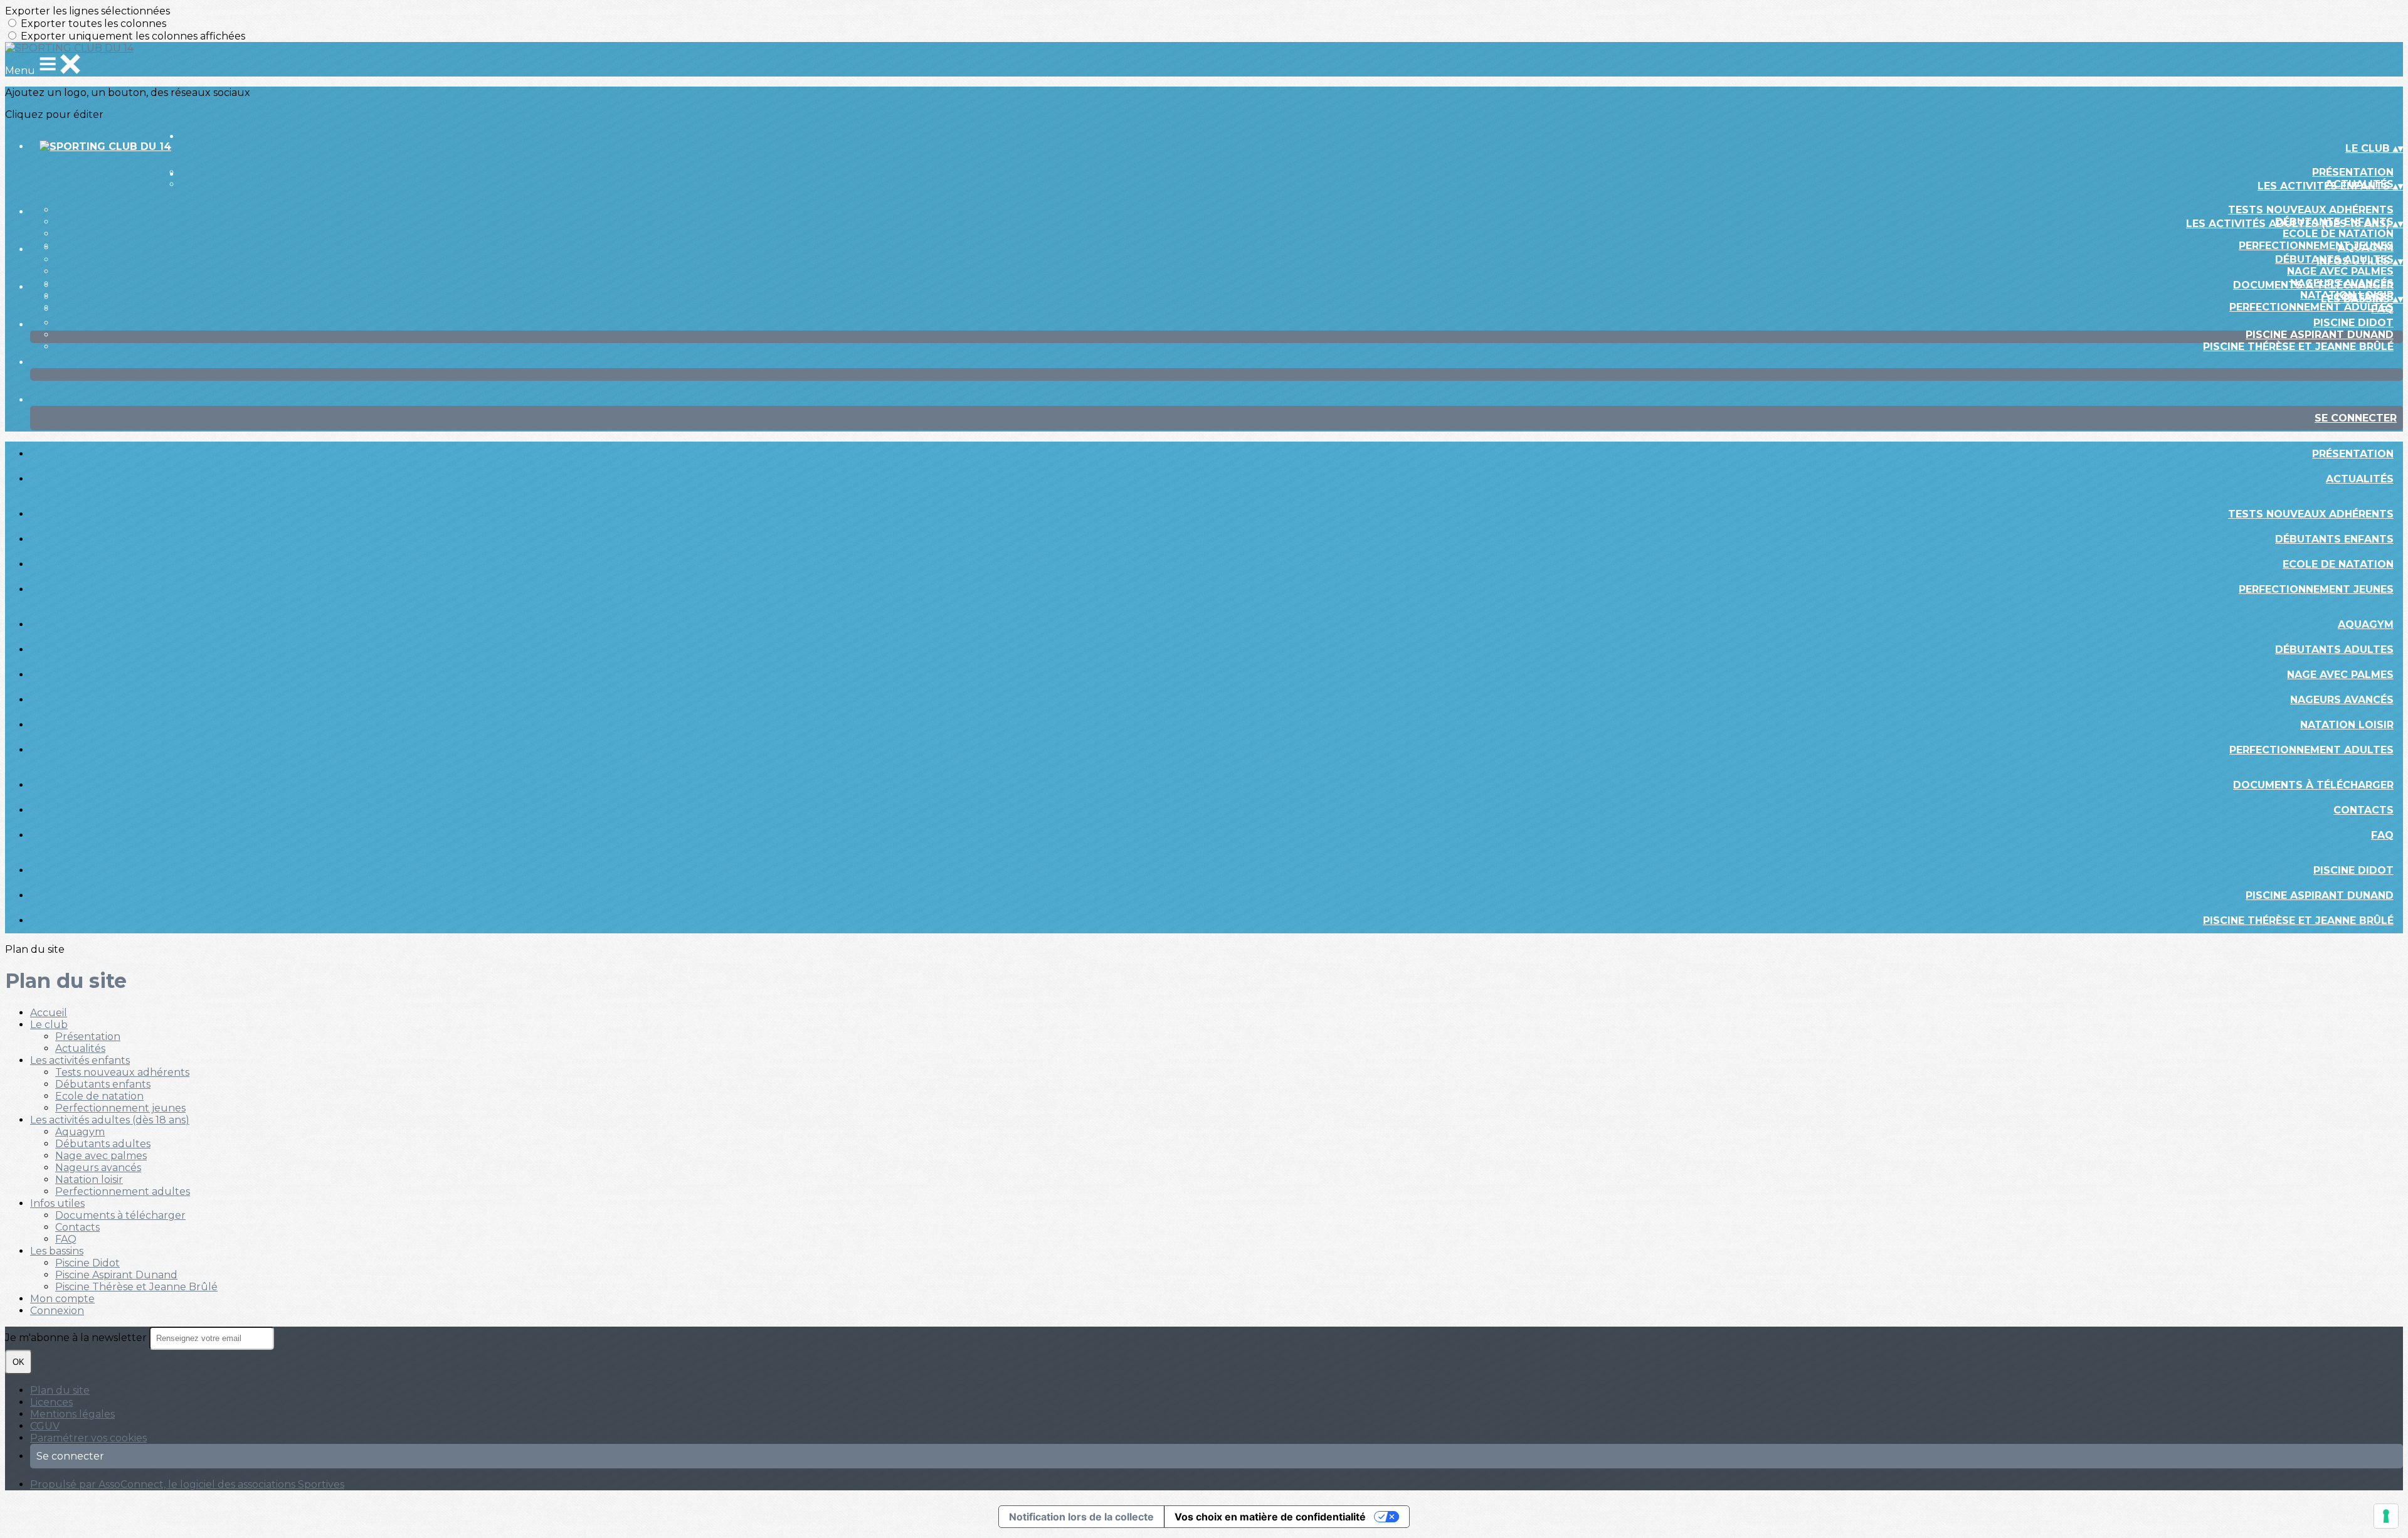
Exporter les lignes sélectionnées (87, 11)
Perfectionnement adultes (2311, 307)
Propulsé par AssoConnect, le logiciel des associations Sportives (187, 1484)
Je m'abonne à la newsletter (77, 1338)
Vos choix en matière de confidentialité (1270, 1517)
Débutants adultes (2334, 650)
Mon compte (62, 1299)
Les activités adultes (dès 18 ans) (110, 1120)
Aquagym (2366, 247)
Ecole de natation (2338, 234)
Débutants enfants (2334, 539)
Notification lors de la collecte (1081, 1517)
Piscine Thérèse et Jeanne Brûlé (2298, 347)
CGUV (45, 1426)
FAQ (2382, 309)
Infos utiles (57, 1203)
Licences (51, 1402)
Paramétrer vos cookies (88, 1438)
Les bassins (57, 1251)
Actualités (2360, 479)
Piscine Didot (2353, 323)
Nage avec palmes (2340, 271)
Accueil (49, 1013)
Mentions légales (72, 1414)
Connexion (57, 1311)
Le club (49, 1025)
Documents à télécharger (2313, 285)
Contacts (2363, 810)
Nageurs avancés (2342, 700)
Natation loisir (2347, 725)
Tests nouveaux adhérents (2311, 210)
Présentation (2353, 172)
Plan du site (60, 1390)
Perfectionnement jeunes (2316, 246)
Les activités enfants (80, 1060)
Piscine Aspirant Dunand (2320, 335)
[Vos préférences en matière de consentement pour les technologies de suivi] (2386, 1516)
